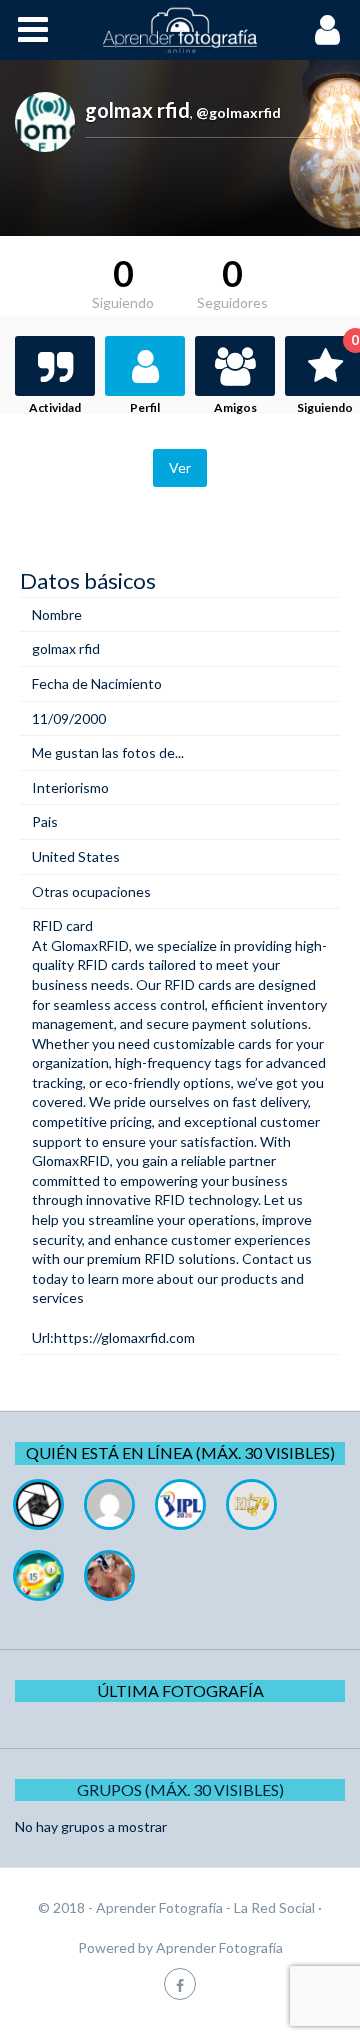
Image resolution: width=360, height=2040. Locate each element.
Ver (180, 467)
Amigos (235, 407)
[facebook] (180, 1983)
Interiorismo (70, 787)
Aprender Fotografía (219, 1947)
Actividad (55, 407)
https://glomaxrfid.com (124, 1337)
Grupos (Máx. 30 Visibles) (180, 1789)
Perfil (145, 407)
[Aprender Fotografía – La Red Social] (180, 30)
